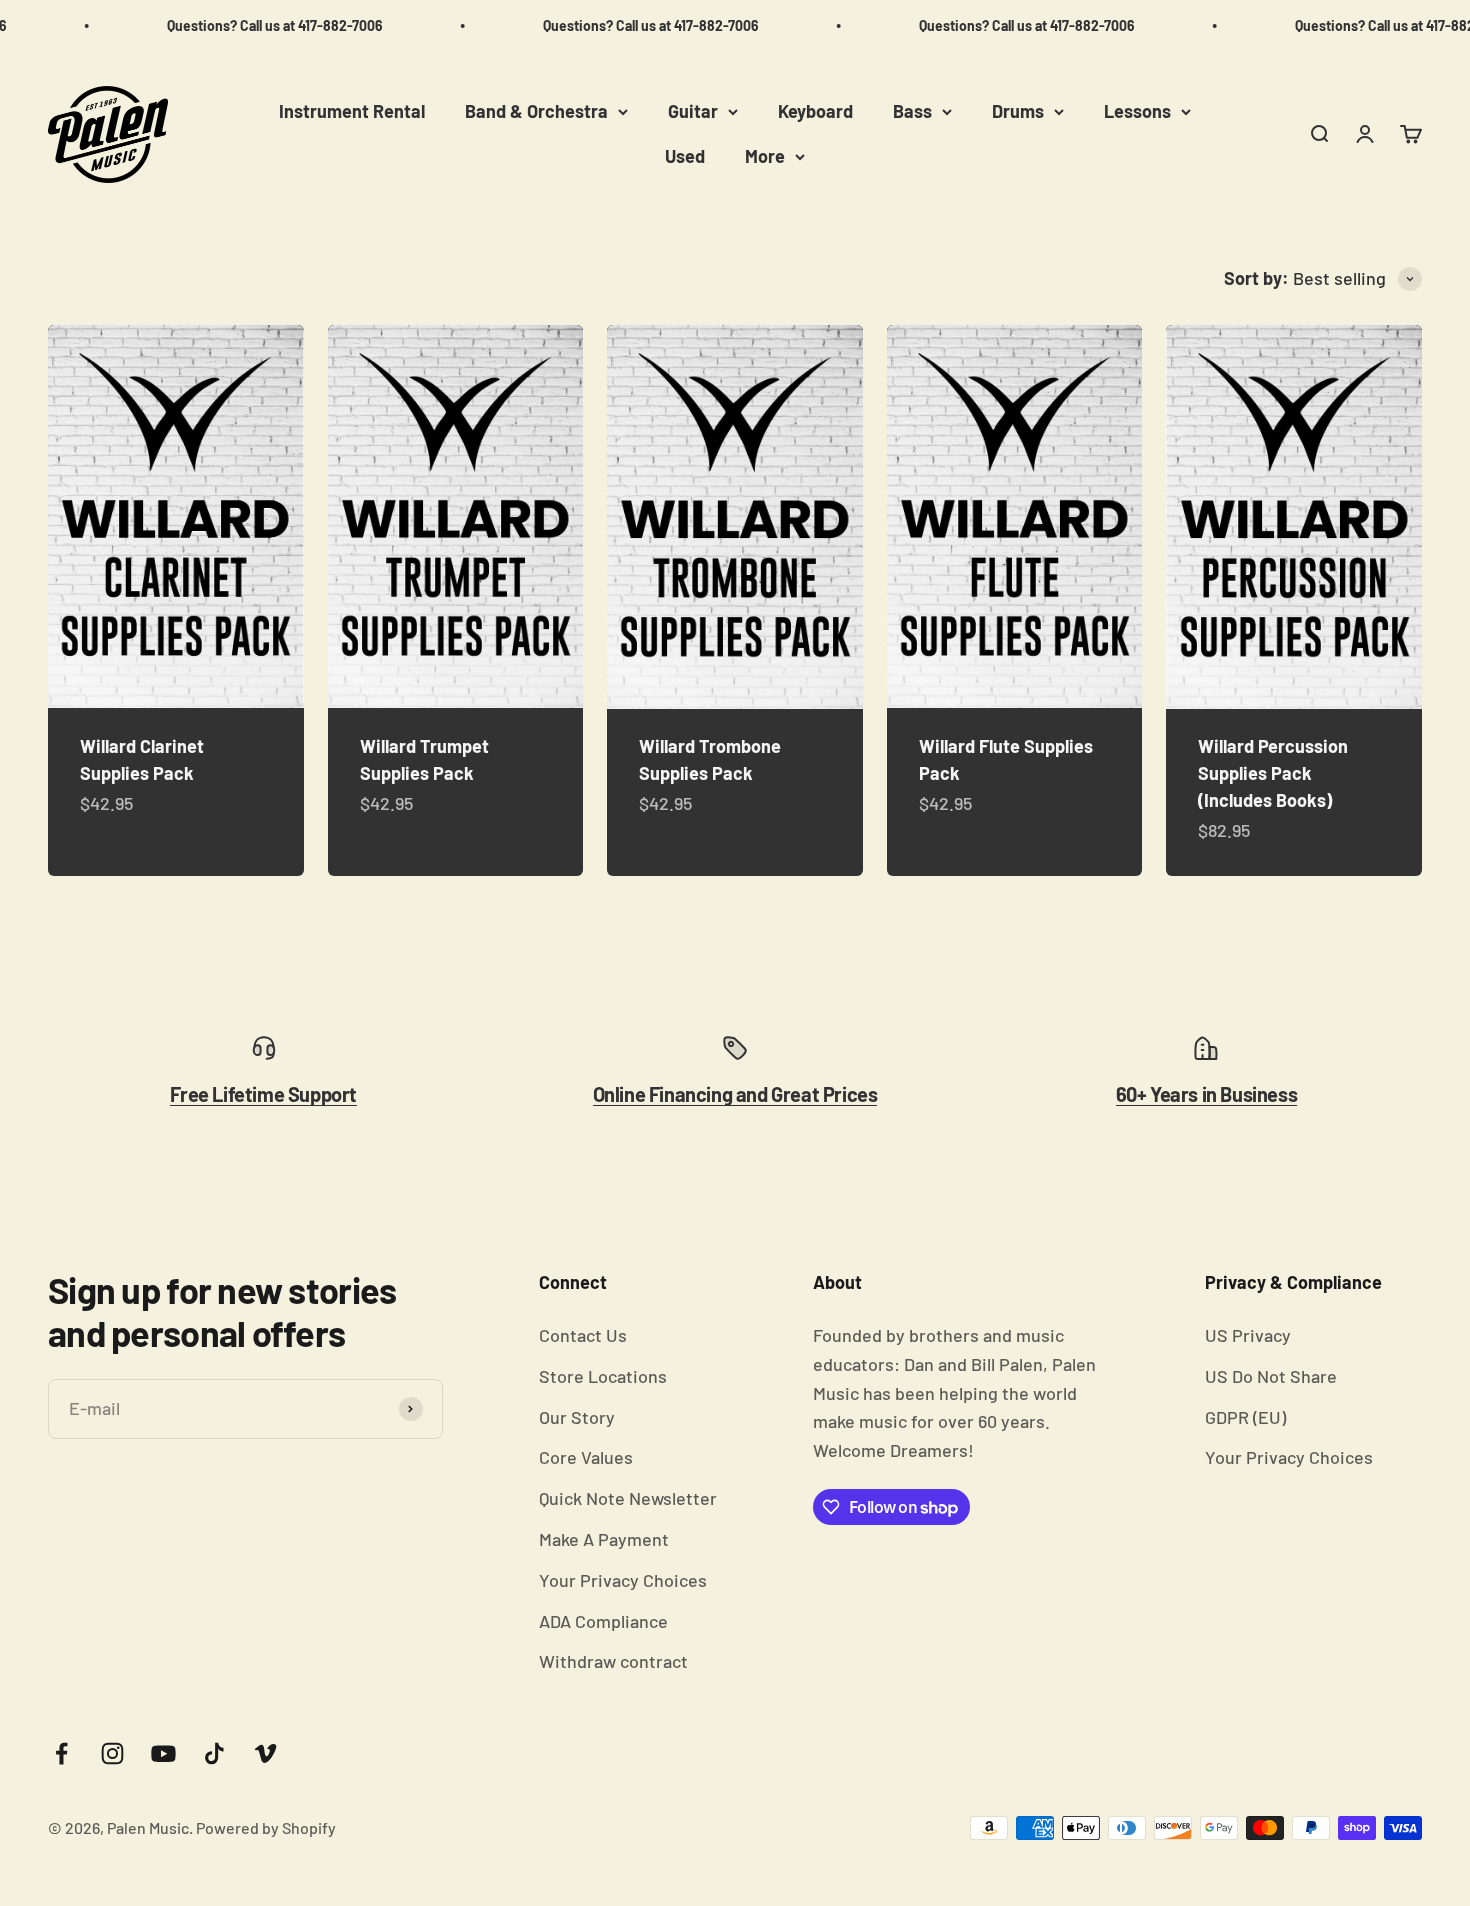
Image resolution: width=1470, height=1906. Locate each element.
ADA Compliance (603, 1621)
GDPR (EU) (1245, 1417)
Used (685, 156)
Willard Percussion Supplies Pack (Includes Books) (1273, 773)
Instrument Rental (352, 111)
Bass (912, 111)
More (765, 156)
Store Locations (603, 1376)
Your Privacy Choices (623, 1580)
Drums (1018, 111)
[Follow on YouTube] (163, 1753)
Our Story (577, 1417)
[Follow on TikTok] (214, 1753)
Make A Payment (604, 1539)
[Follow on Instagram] (112, 1753)
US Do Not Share (1271, 1376)
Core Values (586, 1457)
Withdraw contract (613, 1661)
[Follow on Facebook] (61, 1753)
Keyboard (815, 111)
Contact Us (583, 1335)
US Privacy (1248, 1335)
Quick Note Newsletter (628, 1498)
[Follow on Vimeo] (265, 1753)
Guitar (693, 111)
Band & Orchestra (536, 111)
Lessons (1137, 111)
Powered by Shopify (266, 1827)
